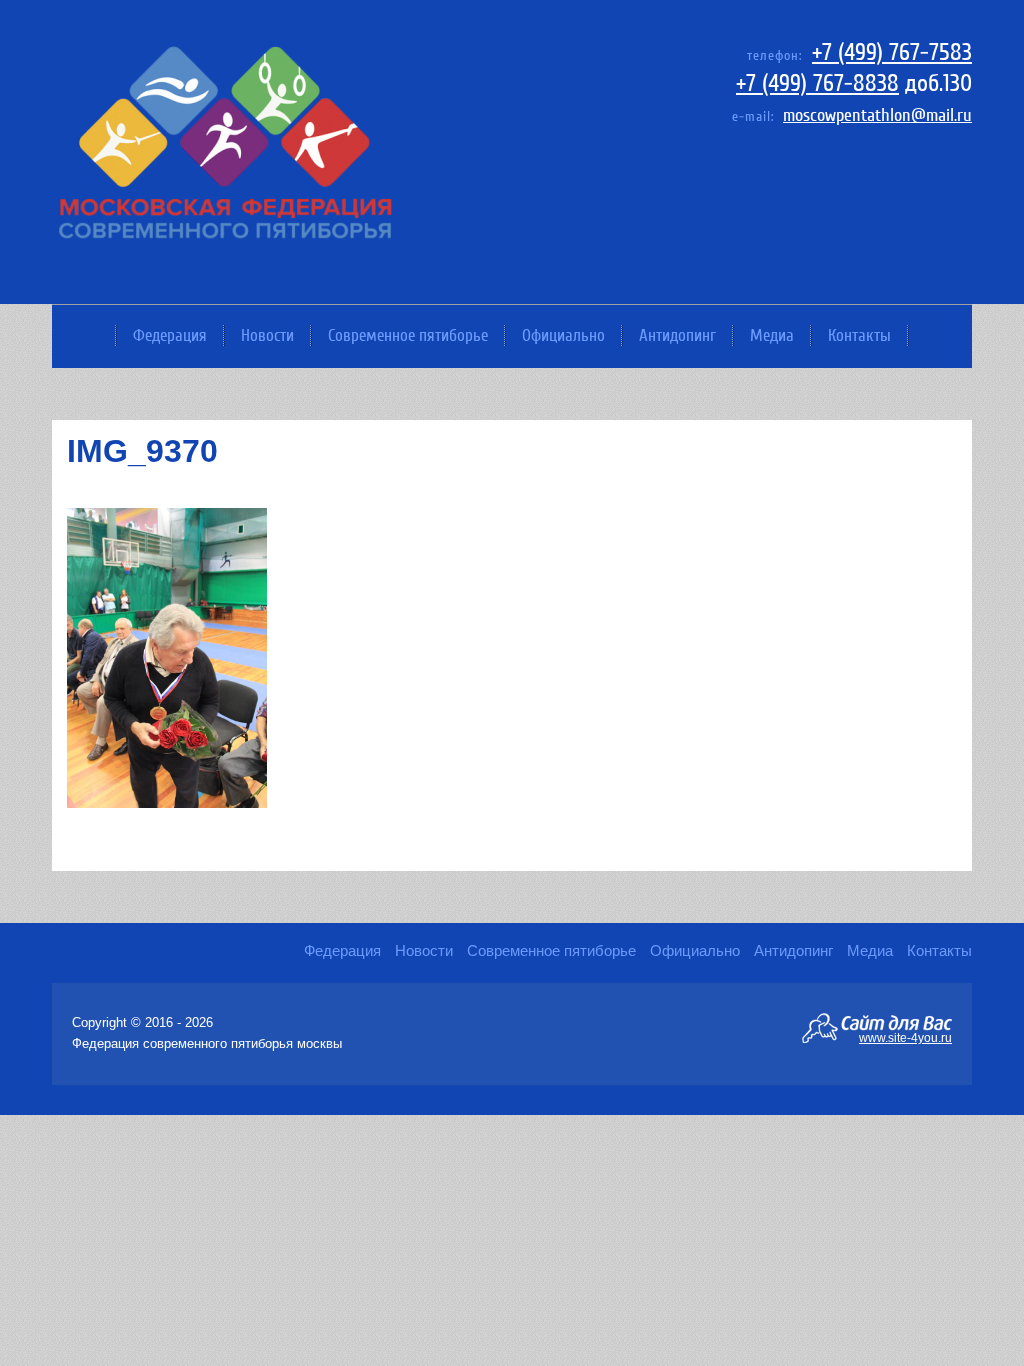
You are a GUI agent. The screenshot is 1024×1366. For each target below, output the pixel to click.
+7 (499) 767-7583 (892, 52)
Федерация (170, 335)
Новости (267, 335)
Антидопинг (677, 335)
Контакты (859, 335)
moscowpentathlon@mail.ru (877, 115)
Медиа (772, 335)
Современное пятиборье (408, 335)
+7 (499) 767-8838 (817, 83)
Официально (563, 335)
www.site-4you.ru (905, 1037)
